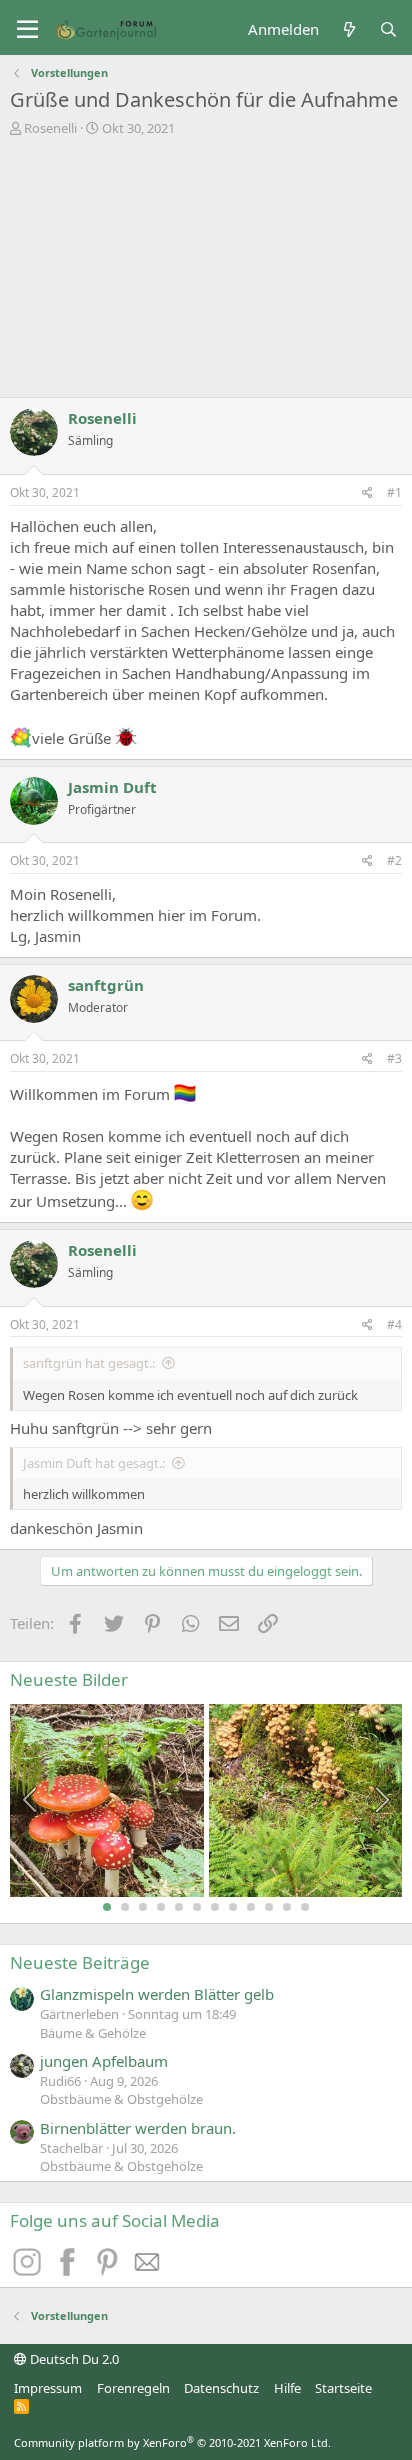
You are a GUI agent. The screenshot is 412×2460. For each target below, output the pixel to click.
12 (305, 1907)
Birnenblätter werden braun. (138, 2128)
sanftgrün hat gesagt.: (89, 1363)
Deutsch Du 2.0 (73, 2359)
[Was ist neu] (348, 29)
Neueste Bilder (69, 1679)
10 (269, 1907)
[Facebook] (70, 2270)
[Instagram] (30, 2270)
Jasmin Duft (112, 787)
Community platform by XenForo (172, 2442)
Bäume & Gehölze (93, 2033)
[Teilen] (367, 493)
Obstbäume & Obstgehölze (121, 2099)
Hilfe (287, 2388)
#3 (394, 1058)
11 (287, 1907)
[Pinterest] (110, 2270)
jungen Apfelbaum (104, 2061)
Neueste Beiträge (80, 1962)
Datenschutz (221, 2388)
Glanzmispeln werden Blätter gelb (157, 1994)
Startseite (343, 2388)
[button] (27, 30)
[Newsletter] (148, 2270)
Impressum (48, 2388)
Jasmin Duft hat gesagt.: (94, 1463)
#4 (394, 1324)
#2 (394, 860)
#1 (394, 492)
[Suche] (388, 29)
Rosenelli (50, 128)
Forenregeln (133, 2388)
